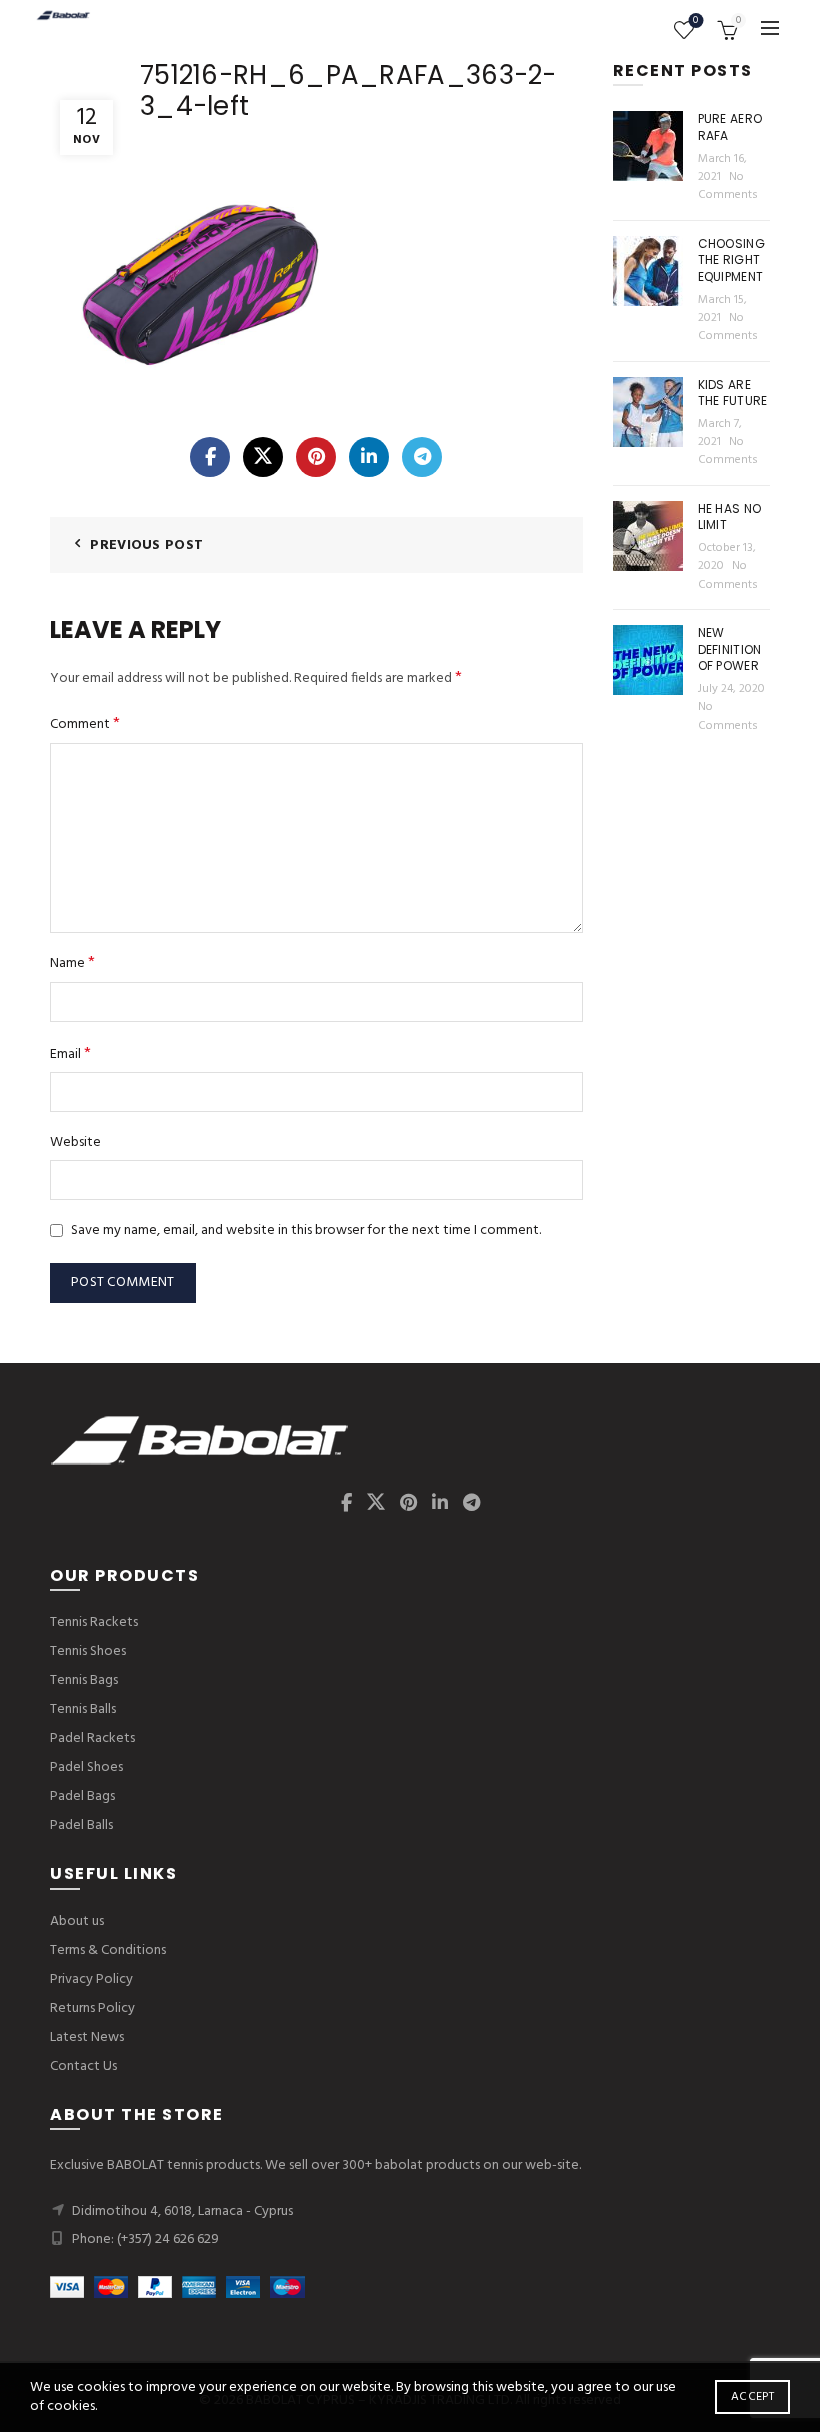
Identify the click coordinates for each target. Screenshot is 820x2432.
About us (77, 1921)
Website (75, 1143)
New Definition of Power (730, 649)
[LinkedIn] (369, 457)
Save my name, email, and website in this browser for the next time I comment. (306, 1230)
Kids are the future (733, 393)
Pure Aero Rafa (730, 127)
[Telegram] (422, 457)
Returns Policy (92, 2008)
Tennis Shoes (88, 1651)
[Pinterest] (316, 457)
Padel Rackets (92, 1738)
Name (72, 963)
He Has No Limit (730, 517)
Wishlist (695, 21)
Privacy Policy (91, 1979)
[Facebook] (210, 457)
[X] (263, 457)
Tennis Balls (83, 1709)
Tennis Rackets (94, 1622)
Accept (752, 2397)
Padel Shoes (86, 1767)
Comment (85, 724)
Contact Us (83, 2066)
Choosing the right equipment (731, 260)
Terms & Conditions (108, 1950)
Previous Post (146, 545)
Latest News (87, 2037)
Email (70, 1054)
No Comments (728, 186)
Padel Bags (82, 1796)
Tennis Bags (84, 1680)
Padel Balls (81, 1825)
